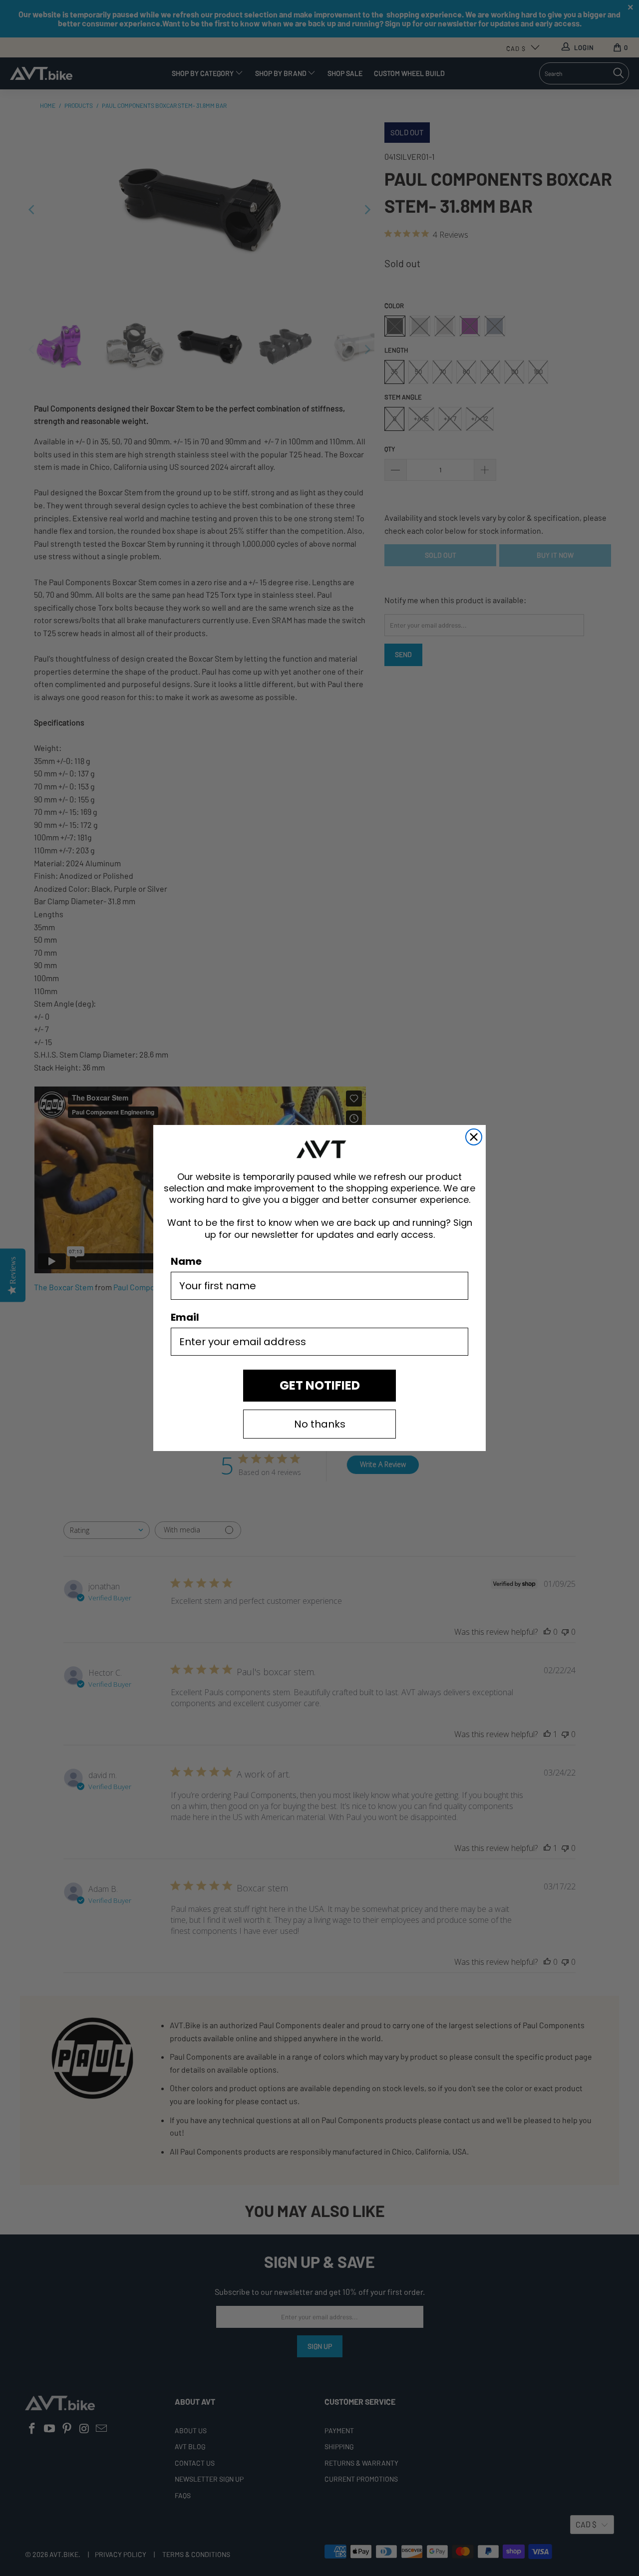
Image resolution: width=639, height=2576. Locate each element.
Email (185, 1317)
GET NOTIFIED (320, 1385)
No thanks (320, 1424)
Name (186, 1261)
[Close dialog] (474, 1137)
